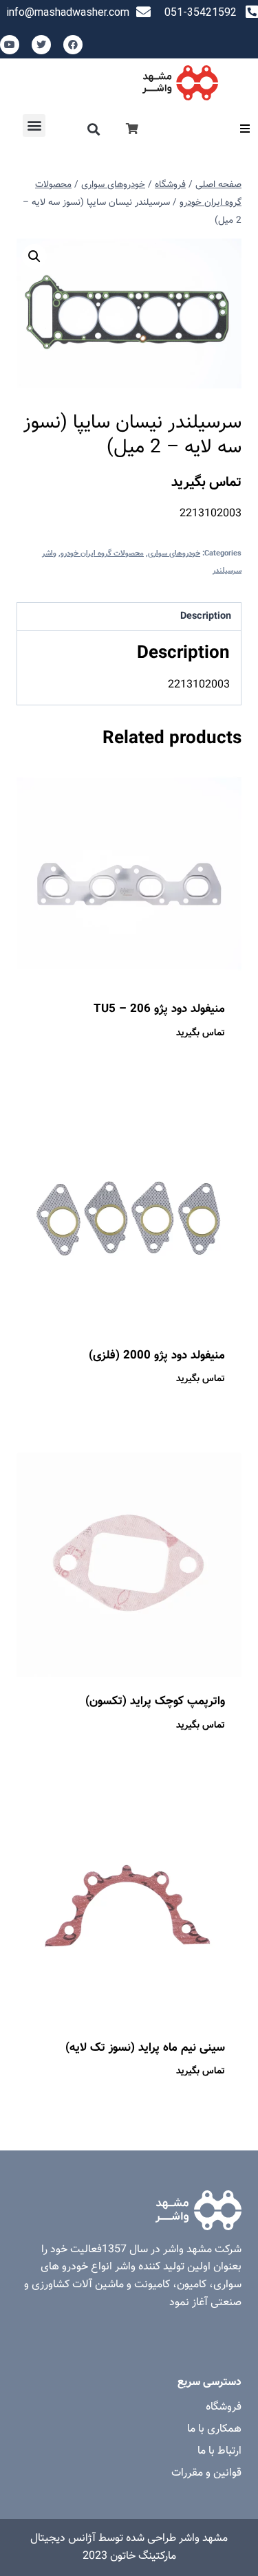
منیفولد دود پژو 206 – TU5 (159, 1009)
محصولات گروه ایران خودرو (102, 554)
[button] (94, 130)
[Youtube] (10, 45)
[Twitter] (41, 45)
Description (206, 616)
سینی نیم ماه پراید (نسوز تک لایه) (145, 2048)
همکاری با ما (214, 2429)
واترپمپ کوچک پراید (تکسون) (155, 1702)
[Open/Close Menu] (245, 128)
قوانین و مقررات (206, 2473)
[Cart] (132, 130)
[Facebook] (73, 45)
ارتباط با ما (219, 2451)
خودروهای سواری (174, 554)
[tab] (129, 617)
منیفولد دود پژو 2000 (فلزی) (157, 1356)
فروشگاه (224, 2407)
